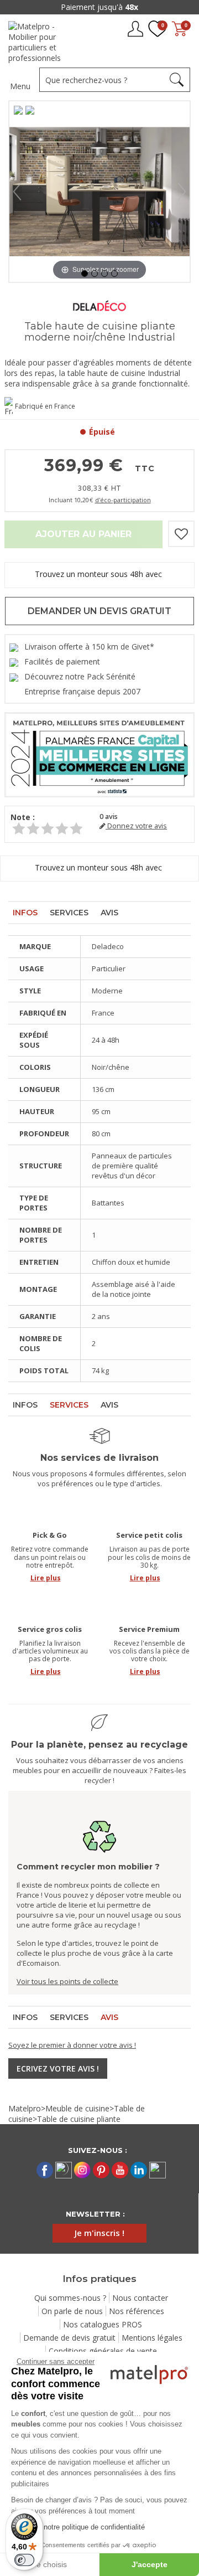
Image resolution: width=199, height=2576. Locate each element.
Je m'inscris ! (99, 2233)
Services (69, 913)
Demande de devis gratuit (69, 2338)
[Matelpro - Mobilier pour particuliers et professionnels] (43, 42)
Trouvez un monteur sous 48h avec (99, 574)
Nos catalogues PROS (103, 2324)
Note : (23, 817)
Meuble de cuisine (77, 2108)
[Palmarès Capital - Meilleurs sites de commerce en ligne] (99, 754)
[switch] (24, 2560)
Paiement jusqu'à (99, 7)
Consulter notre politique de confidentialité (78, 2527)
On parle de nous (72, 2311)
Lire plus (46, 1578)
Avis (109, 913)
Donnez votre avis (136, 826)
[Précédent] (17, 192)
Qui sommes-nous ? (70, 2298)
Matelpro (25, 2108)
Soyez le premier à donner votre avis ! (72, 2045)
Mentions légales (152, 2338)
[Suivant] (182, 192)
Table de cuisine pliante (79, 2119)
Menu (20, 86)
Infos (25, 913)
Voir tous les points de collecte (67, 1981)
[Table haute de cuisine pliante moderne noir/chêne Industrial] (85, 274)
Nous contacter (140, 2298)
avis (109, 816)
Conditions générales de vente (103, 2351)
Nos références (137, 2311)
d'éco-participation (123, 500)
